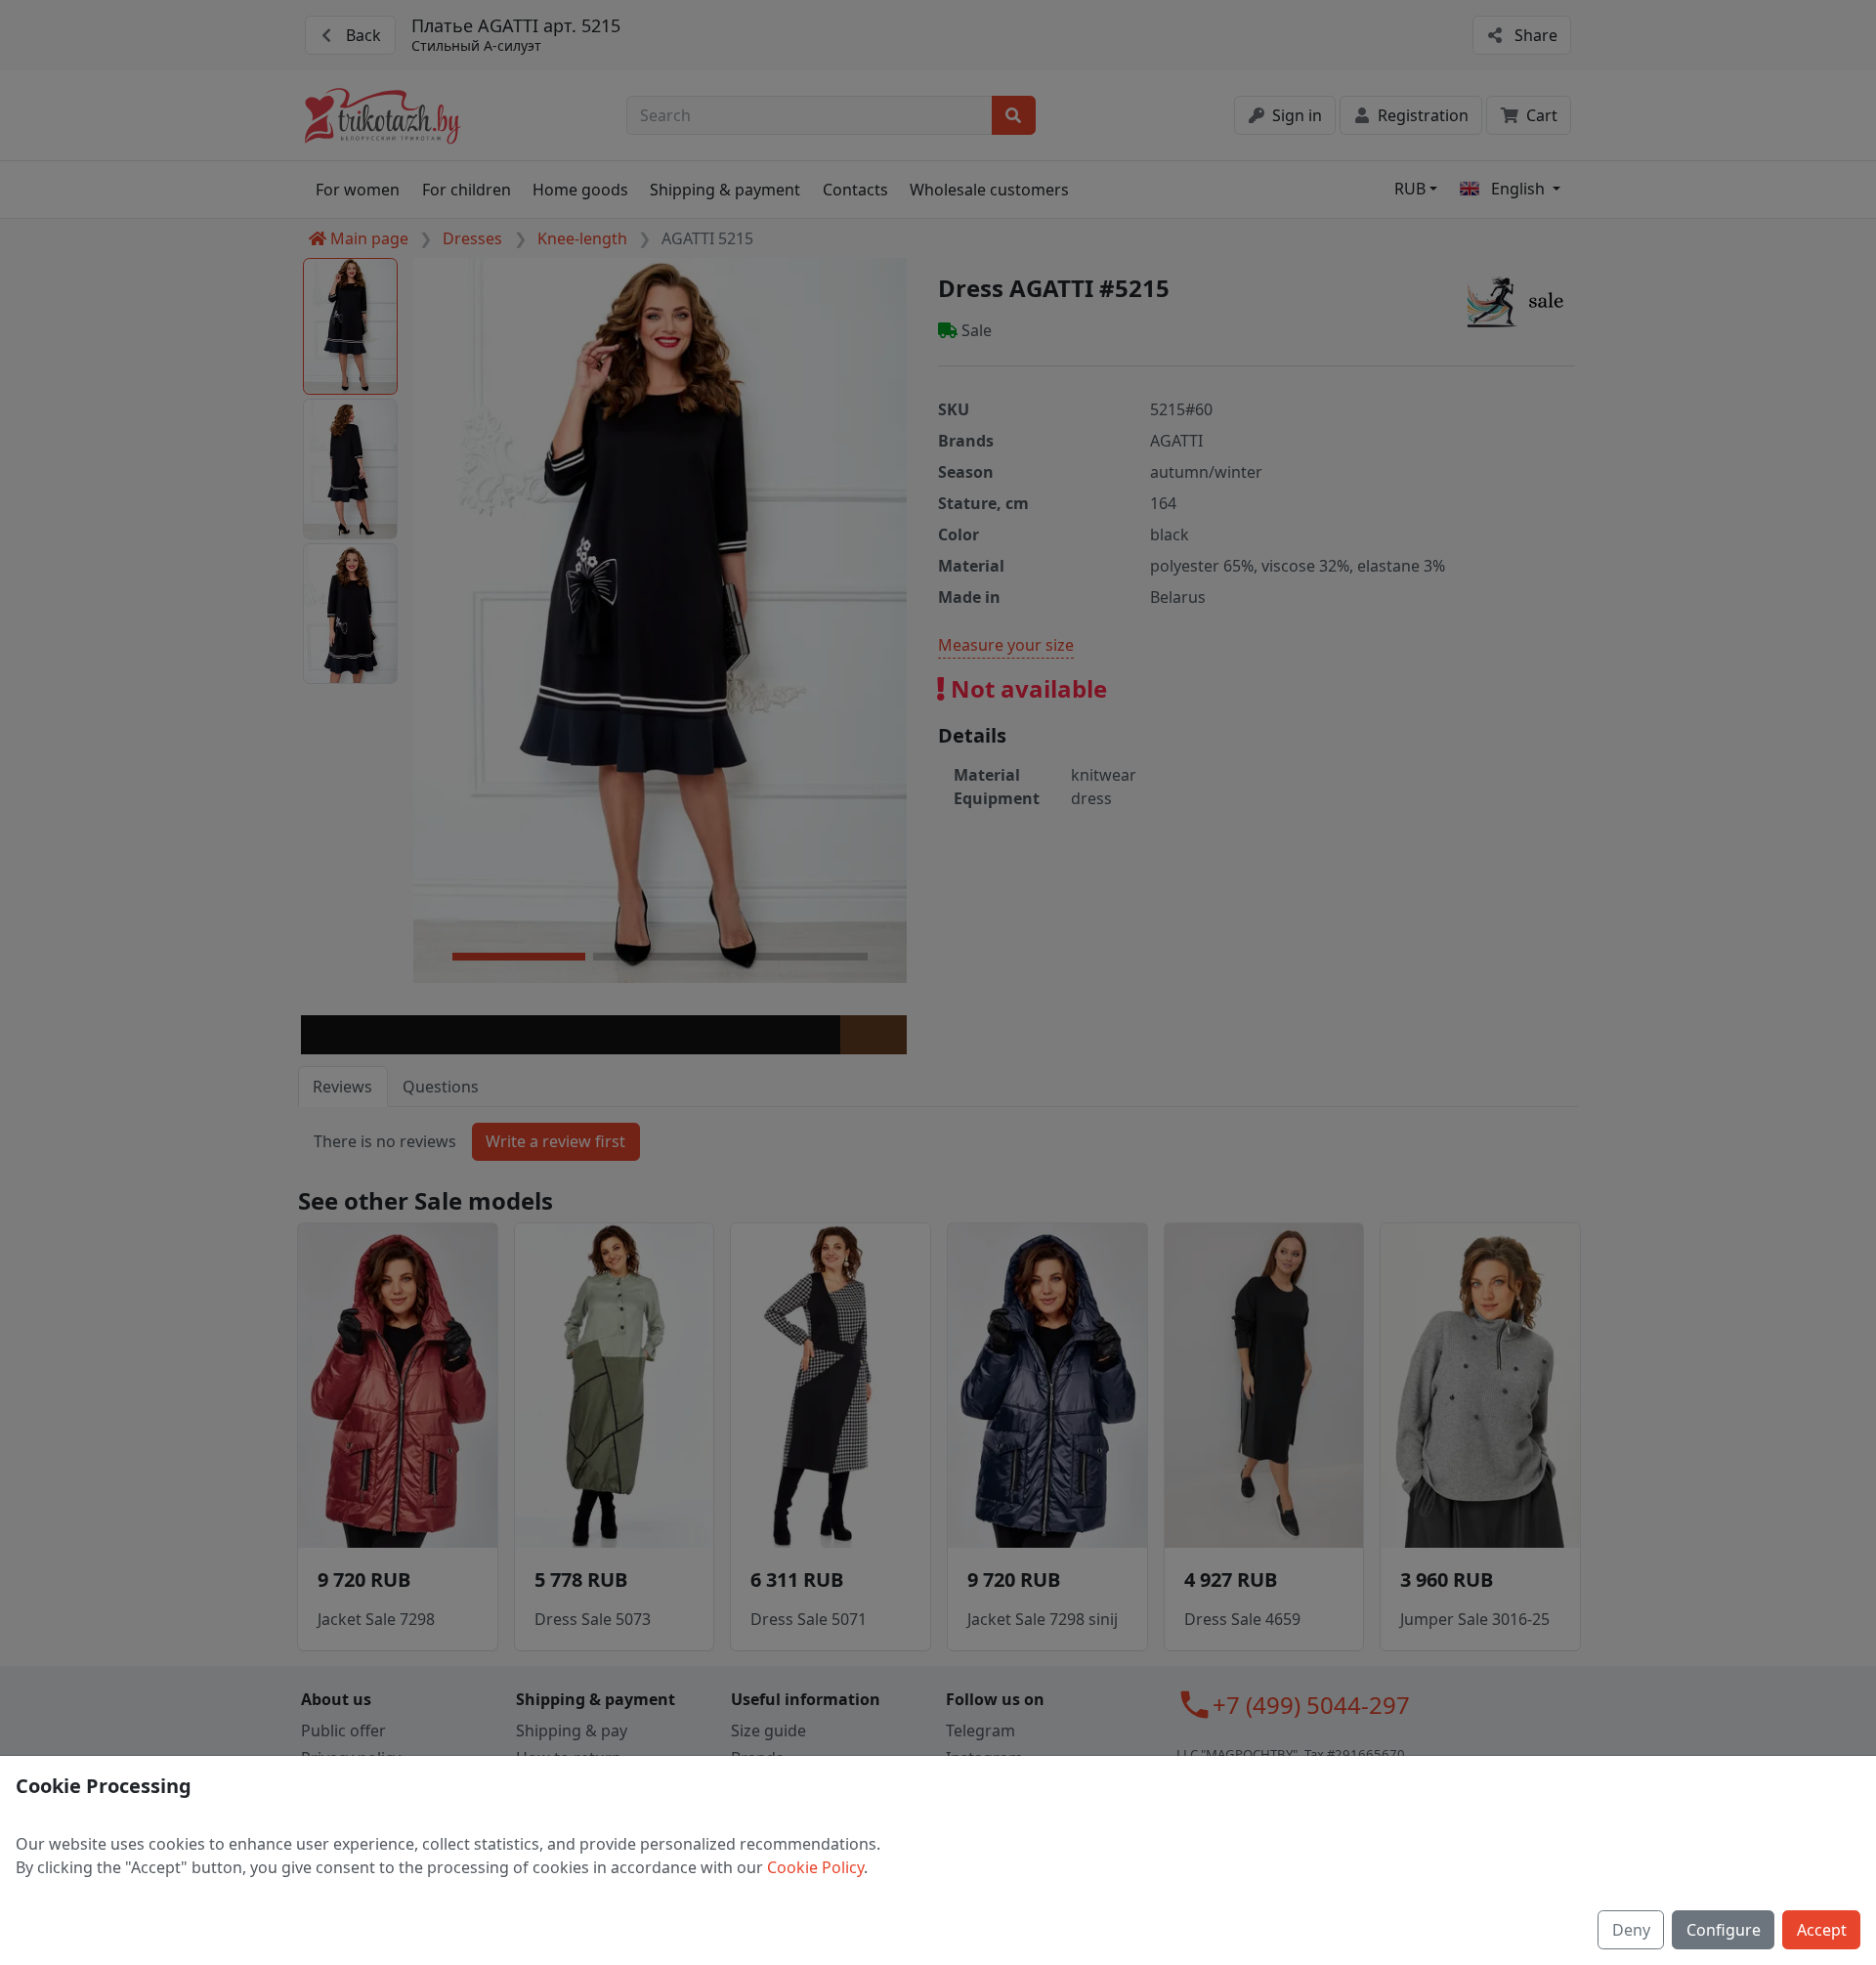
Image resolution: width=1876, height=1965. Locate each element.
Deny (1631, 1930)
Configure (1724, 1930)
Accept (1822, 1930)
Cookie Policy (815, 1867)
